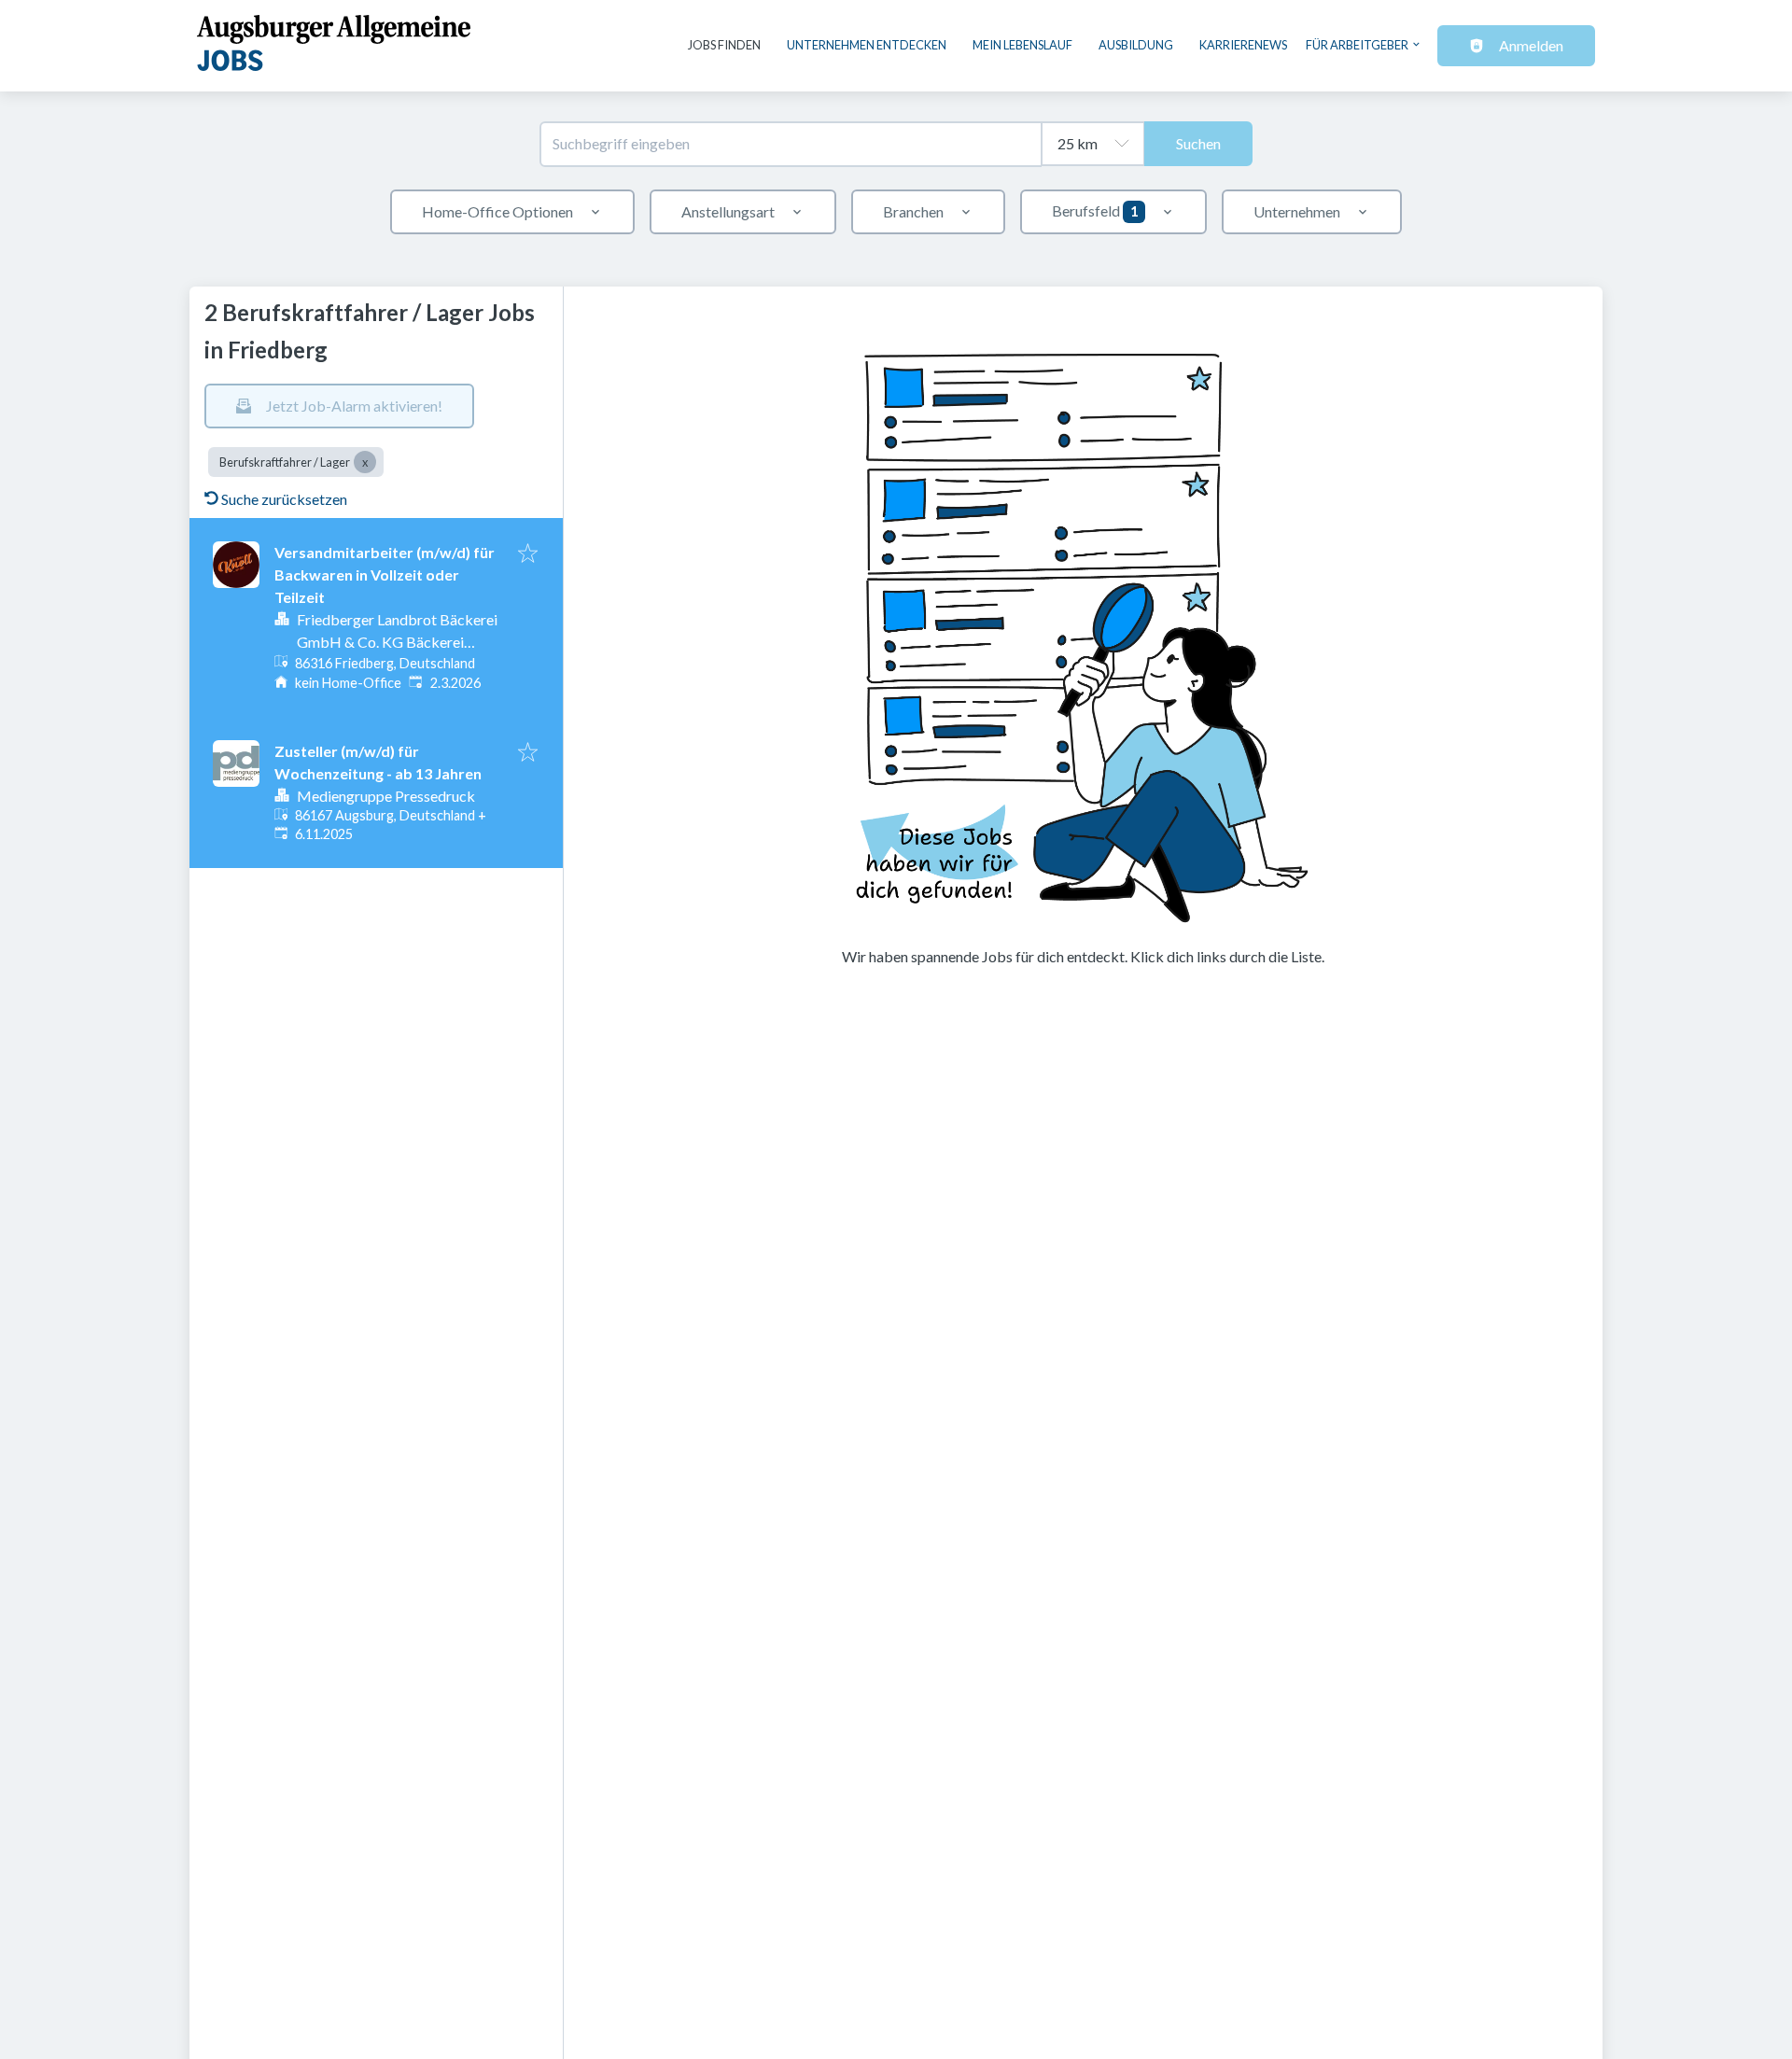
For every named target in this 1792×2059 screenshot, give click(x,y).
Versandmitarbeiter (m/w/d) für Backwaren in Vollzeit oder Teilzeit (385, 574)
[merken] (528, 554)
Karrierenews (1243, 45)
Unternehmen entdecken (867, 45)
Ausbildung (1136, 45)
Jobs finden (724, 45)
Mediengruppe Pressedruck (386, 796)
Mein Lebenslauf (1022, 45)
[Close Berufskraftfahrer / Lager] (365, 462)
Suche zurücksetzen (284, 499)
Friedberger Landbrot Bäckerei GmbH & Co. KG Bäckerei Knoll (397, 642)
